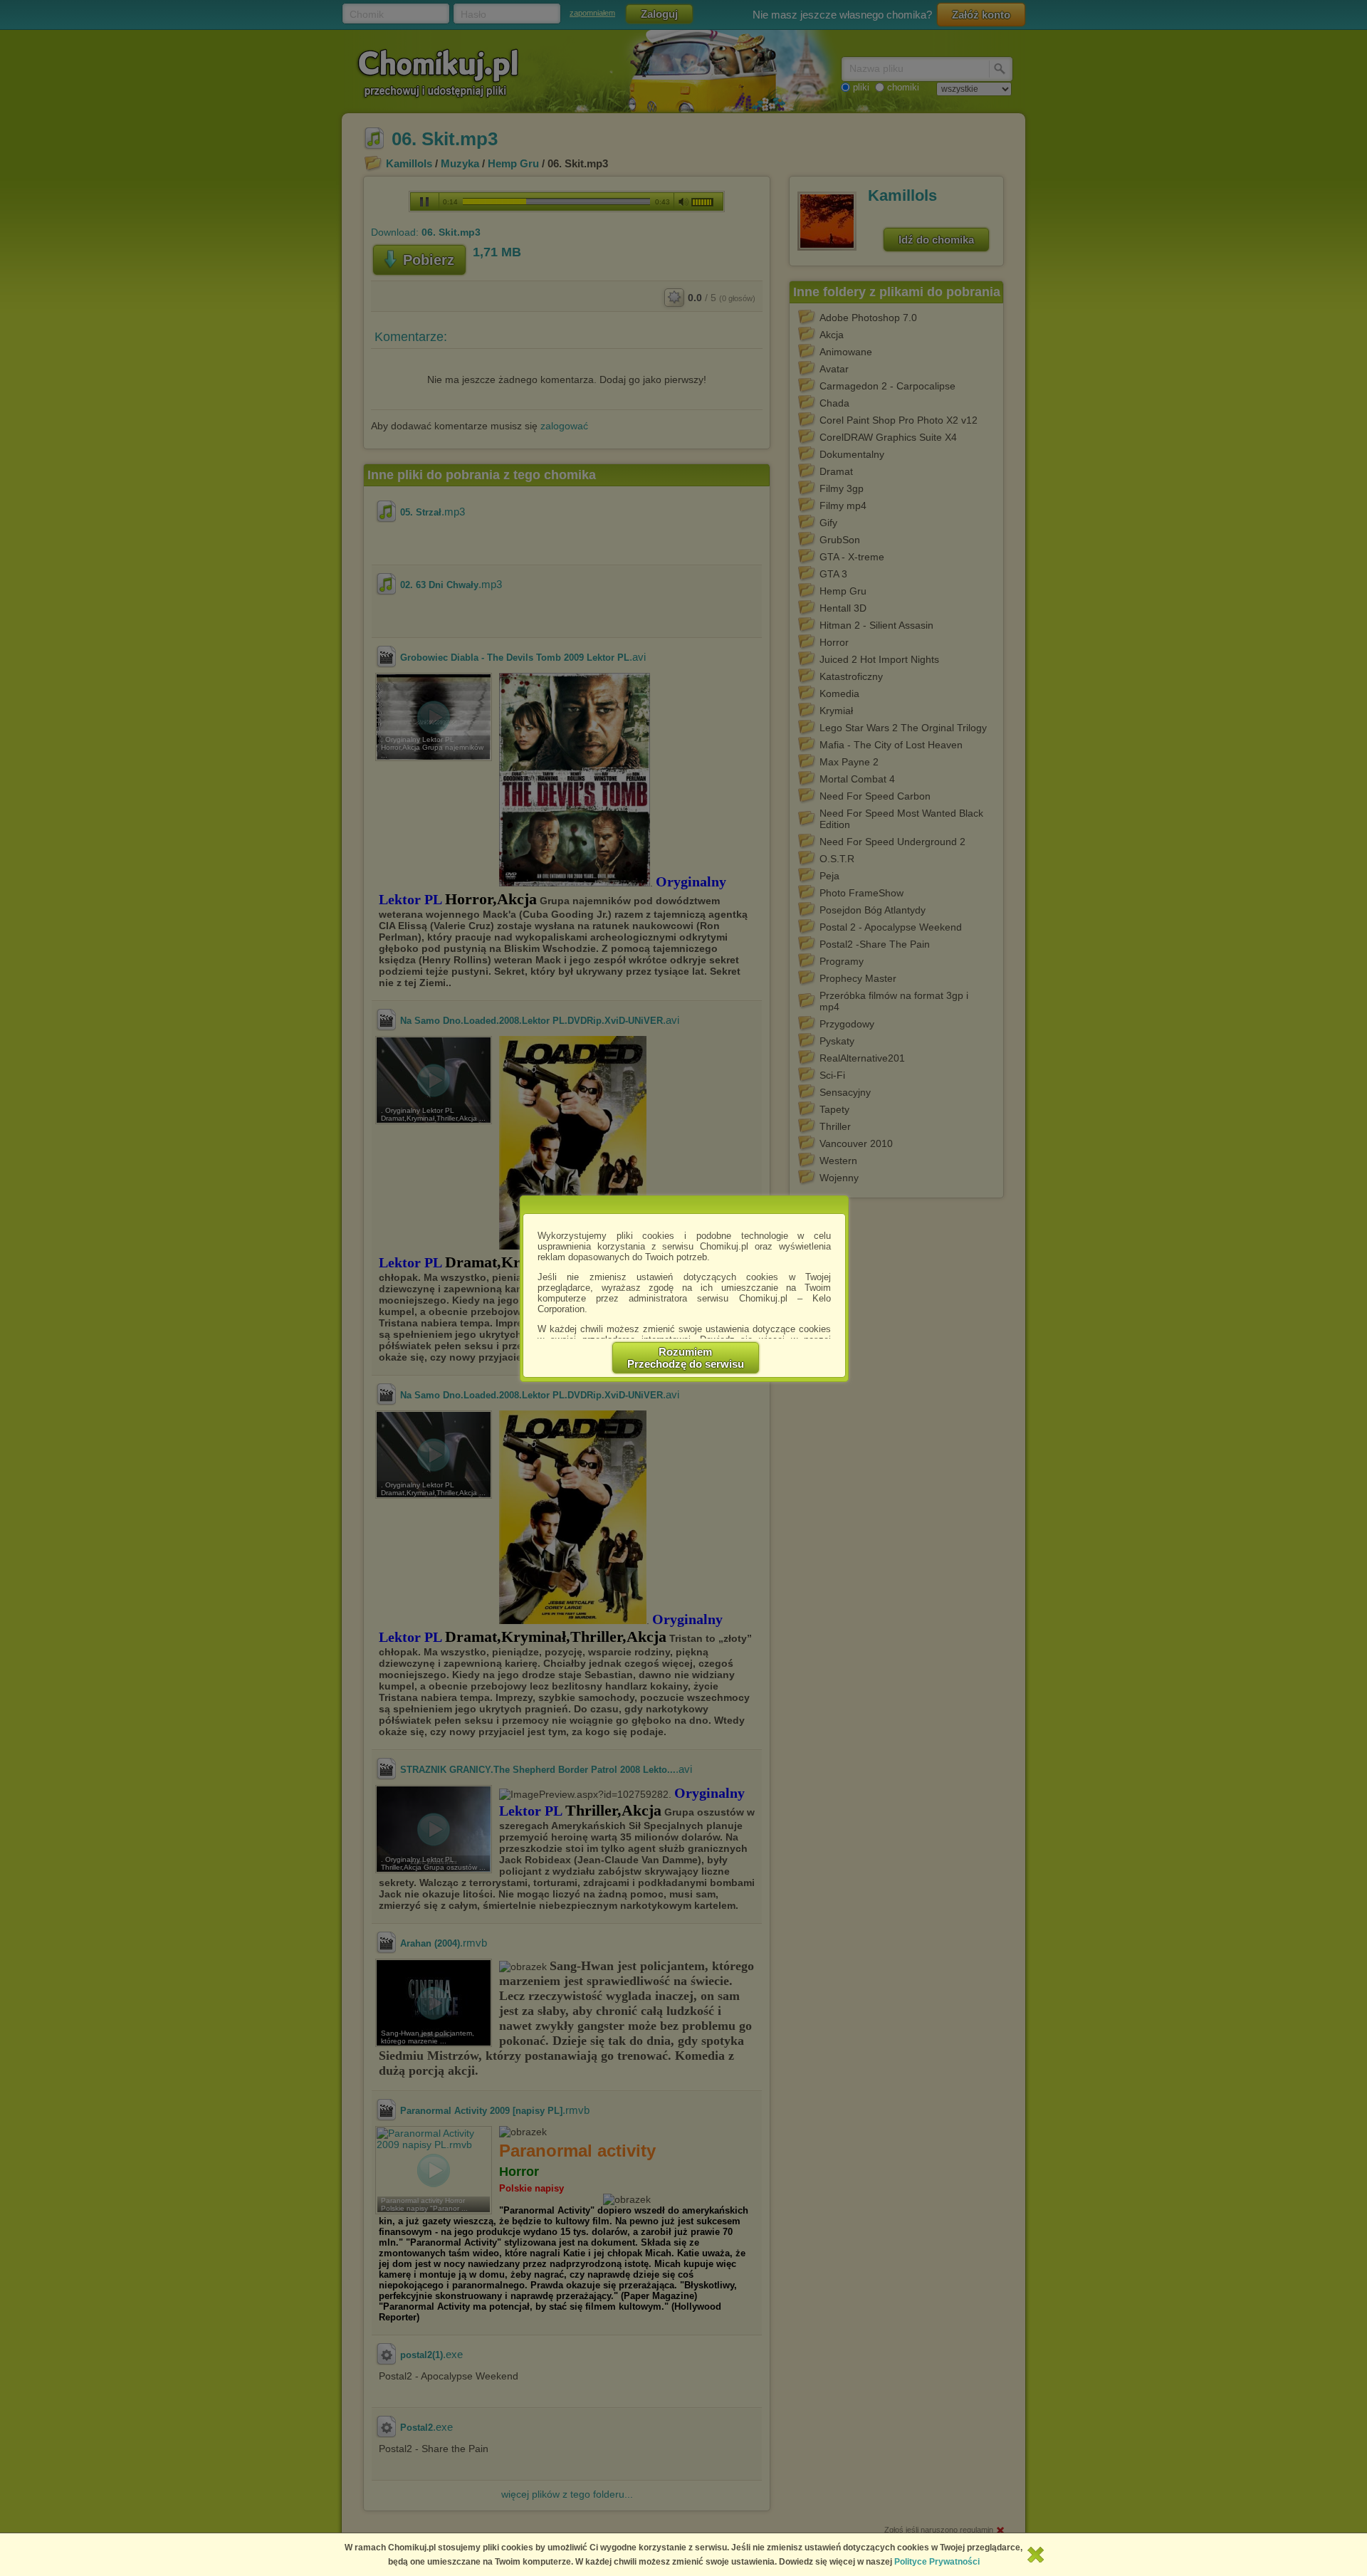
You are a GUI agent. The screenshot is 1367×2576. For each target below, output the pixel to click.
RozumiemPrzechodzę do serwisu (686, 1358)
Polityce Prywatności (937, 2562)
